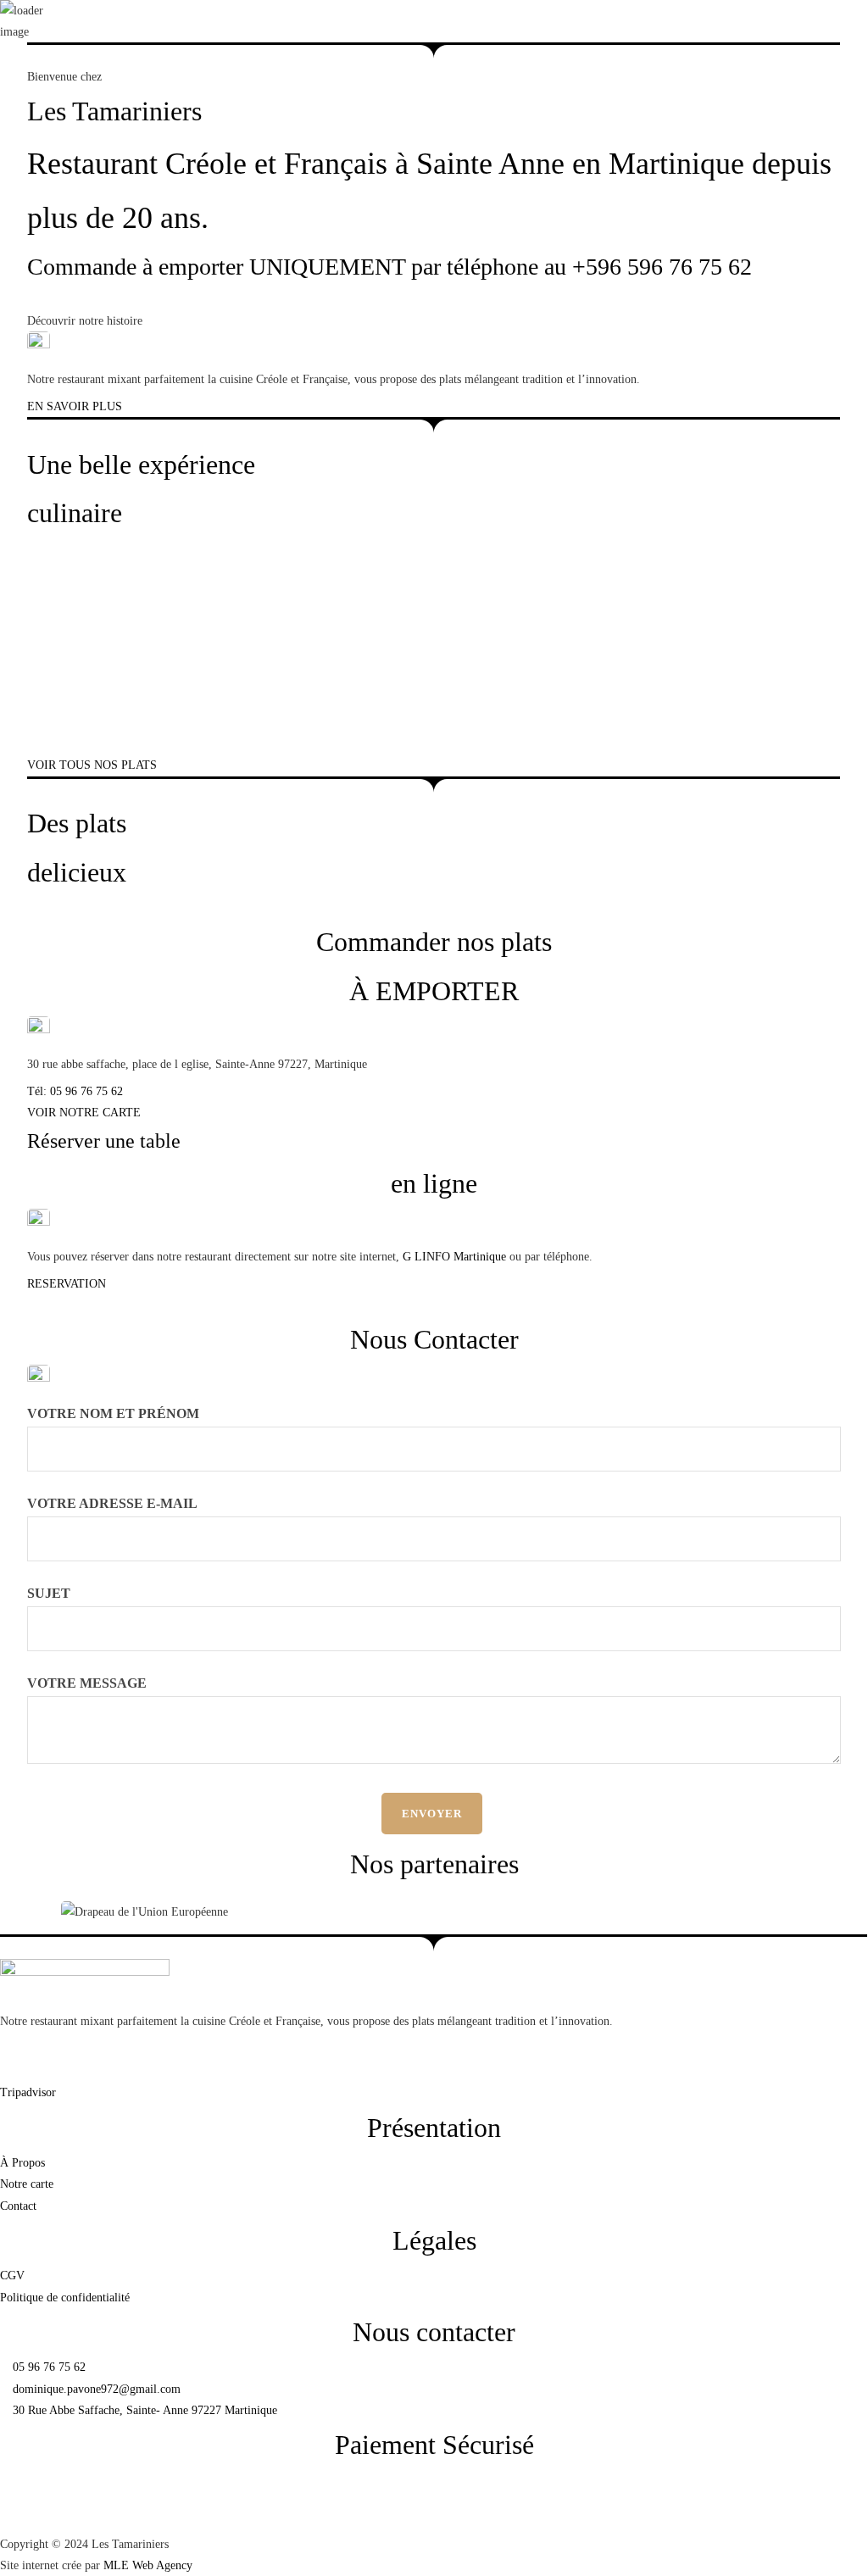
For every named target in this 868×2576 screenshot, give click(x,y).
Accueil (753, 184)
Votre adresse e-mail (112, 1503)
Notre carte (801, 184)
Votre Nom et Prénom (113, 1413)
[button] (28, 213)
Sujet (49, 1593)
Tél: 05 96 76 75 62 (75, 1091)
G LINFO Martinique (453, 1257)
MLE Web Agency (148, 2565)
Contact (850, 184)
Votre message (87, 1683)
